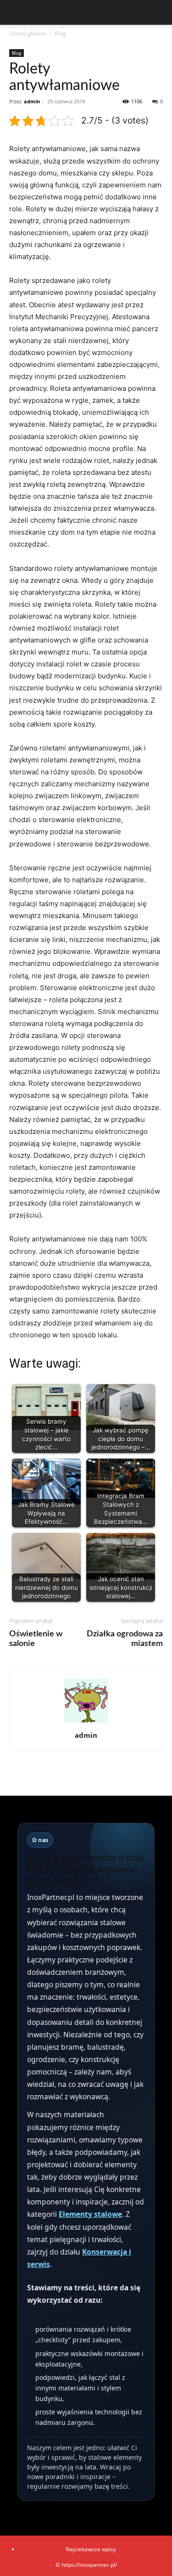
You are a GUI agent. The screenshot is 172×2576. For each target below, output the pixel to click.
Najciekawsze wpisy (91, 2549)
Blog (60, 33)
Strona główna (28, 33)
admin (32, 101)
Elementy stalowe (90, 2214)
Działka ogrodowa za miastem (125, 1639)
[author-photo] (86, 1722)
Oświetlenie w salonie (36, 1639)
